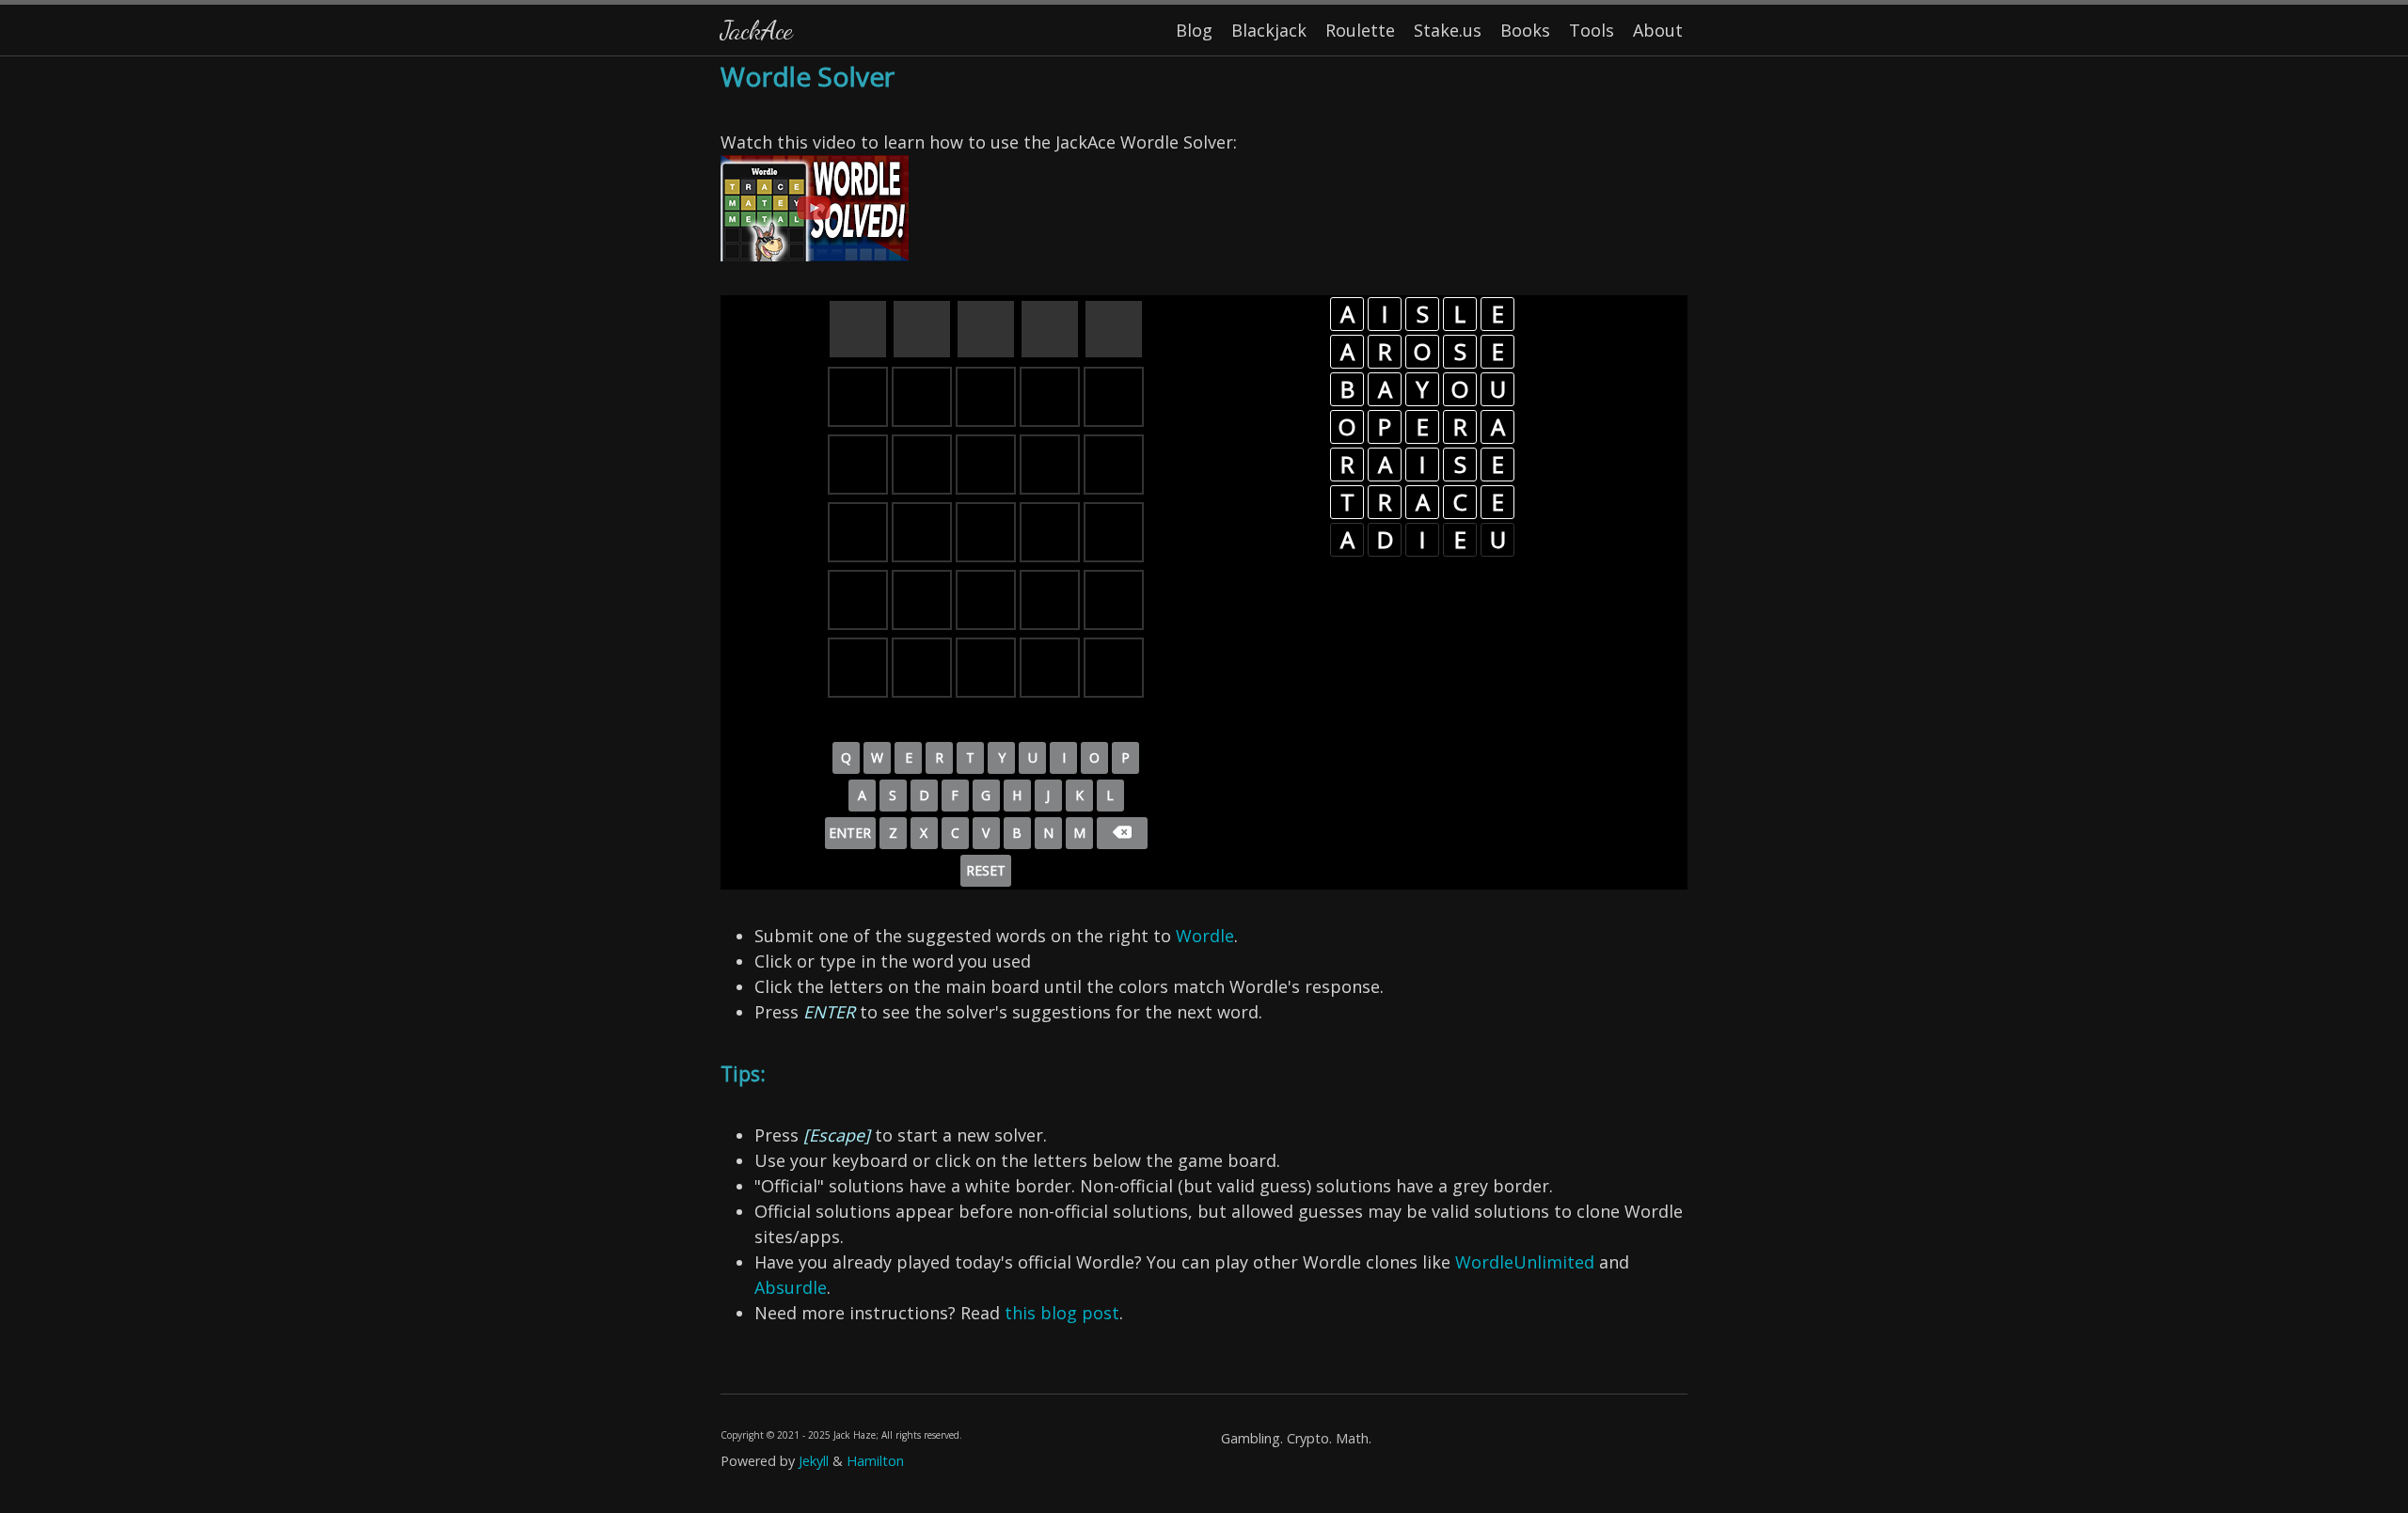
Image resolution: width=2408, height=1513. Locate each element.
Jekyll (814, 1461)
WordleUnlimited (1525, 1262)
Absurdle (791, 1287)
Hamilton (875, 1461)
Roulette (1360, 30)
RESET (986, 870)
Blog (1194, 30)
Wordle (1205, 936)
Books (1525, 30)
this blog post (1062, 1313)
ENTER (850, 833)
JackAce (756, 30)
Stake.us (1448, 30)
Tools (1592, 30)
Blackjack (1269, 30)
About (1658, 30)
